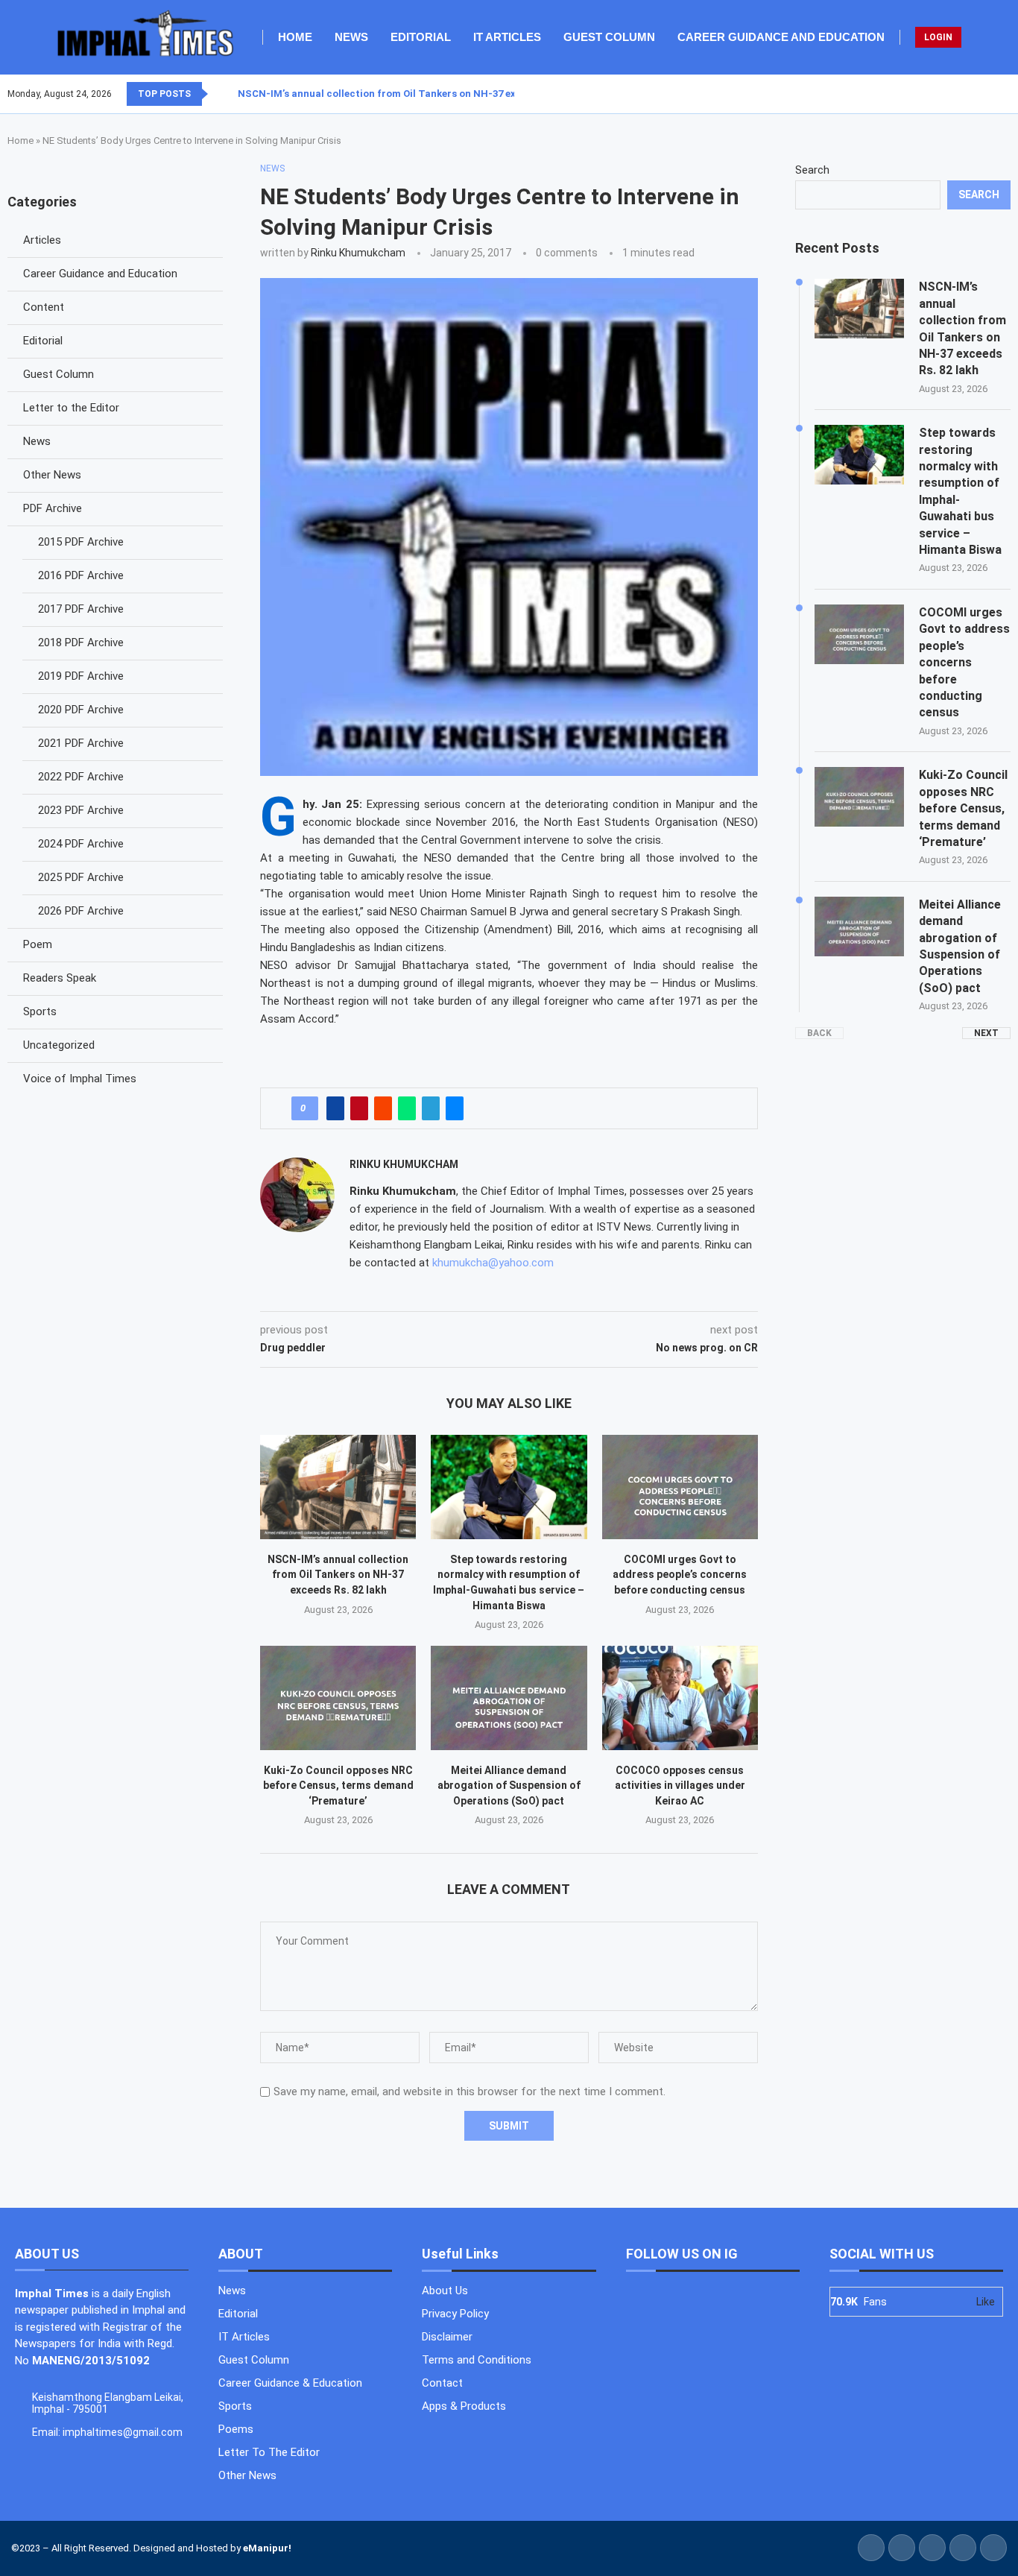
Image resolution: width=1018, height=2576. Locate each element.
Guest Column (609, 37)
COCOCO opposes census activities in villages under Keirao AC (680, 1786)
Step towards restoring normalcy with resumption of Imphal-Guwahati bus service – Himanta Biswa (960, 491)
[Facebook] (974, 94)
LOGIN (938, 37)
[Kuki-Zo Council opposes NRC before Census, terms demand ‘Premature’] (338, 1698)
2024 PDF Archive (81, 844)
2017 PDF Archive (81, 609)
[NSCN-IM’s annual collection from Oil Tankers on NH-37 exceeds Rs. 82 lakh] (338, 1487)
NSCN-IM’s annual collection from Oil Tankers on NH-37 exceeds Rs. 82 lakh (338, 1575)
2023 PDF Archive (81, 810)
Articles (42, 240)
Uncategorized (59, 1045)
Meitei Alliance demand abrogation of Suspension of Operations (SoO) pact (509, 1786)
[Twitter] (983, 94)
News (351, 37)
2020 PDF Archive (81, 710)
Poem (38, 944)
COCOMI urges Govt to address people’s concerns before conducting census (680, 1575)
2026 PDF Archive (81, 911)
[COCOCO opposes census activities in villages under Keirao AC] (680, 1698)
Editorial (421, 37)
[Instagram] (992, 94)
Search (812, 170)
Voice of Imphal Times (80, 1079)
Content (44, 307)
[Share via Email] (455, 1108)
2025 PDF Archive (81, 877)
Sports (40, 1011)
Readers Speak (60, 978)
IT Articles (507, 37)
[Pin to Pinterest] (359, 1108)
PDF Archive (53, 508)
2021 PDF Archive (81, 743)
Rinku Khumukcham (358, 253)
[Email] (1010, 94)
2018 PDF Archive (81, 643)
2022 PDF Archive (81, 777)
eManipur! (267, 2548)
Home (295, 37)
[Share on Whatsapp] (407, 1108)
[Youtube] (1001, 94)
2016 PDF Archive (81, 575)
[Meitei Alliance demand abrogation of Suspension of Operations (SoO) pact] (509, 1698)
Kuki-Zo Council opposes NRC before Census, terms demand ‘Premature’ (338, 1786)
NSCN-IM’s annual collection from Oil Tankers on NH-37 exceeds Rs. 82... (410, 94)
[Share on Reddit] (383, 1108)
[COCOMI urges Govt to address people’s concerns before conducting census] (680, 1487)
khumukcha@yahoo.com (493, 1263)
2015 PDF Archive (81, 542)
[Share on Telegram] (431, 1108)
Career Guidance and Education (781, 37)
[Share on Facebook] (335, 1108)
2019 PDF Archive (81, 676)
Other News (52, 475)
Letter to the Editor (71, 408)
